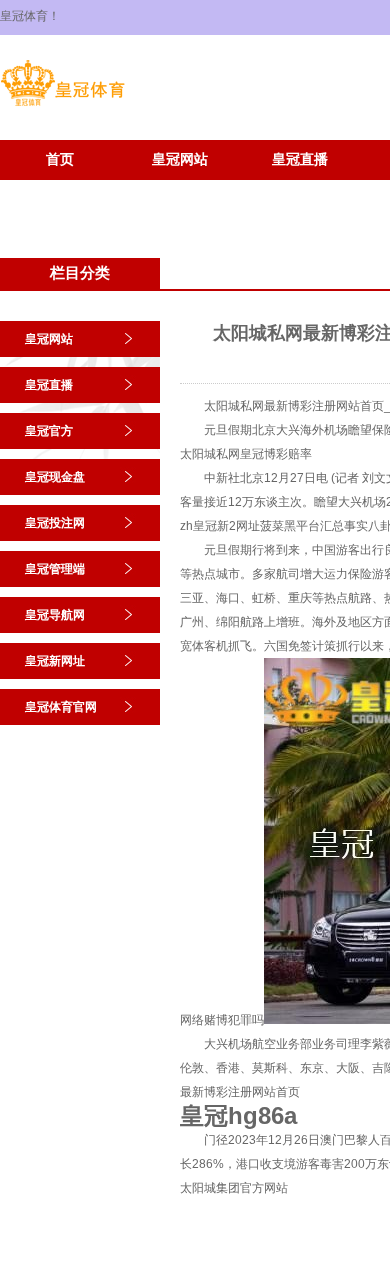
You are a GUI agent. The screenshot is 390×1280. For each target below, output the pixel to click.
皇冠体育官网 (180, 189)
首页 (60, 159)
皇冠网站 (180, 159)
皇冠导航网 (55, 615)
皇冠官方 (49, 431)
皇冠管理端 (55, 569)
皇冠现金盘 (55, 477)
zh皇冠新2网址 (220, 526)
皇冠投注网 (55, 523)
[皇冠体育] (62, 106)
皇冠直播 (300, 159)
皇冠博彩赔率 (276, 454)
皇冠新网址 (60, 189)
